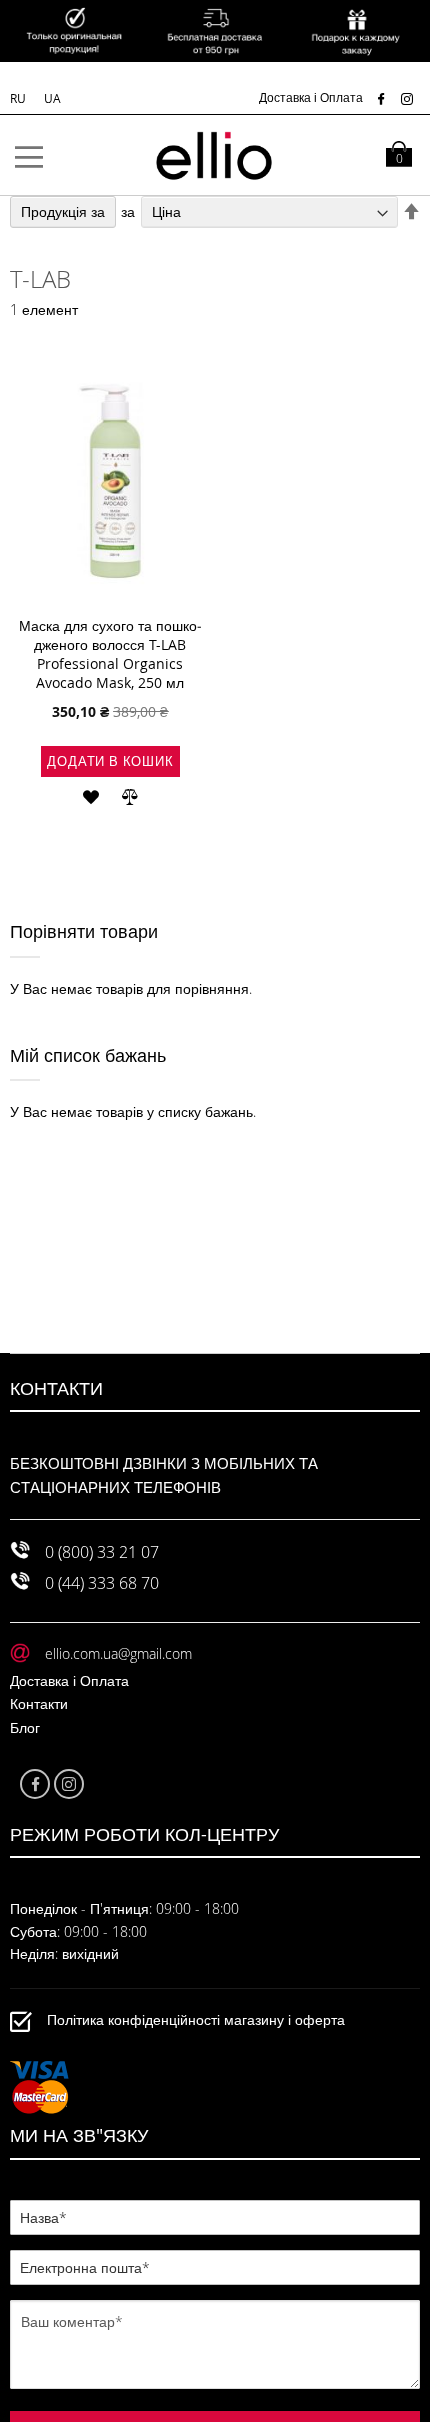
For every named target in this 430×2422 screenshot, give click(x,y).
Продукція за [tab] (63, 211)
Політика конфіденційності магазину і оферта (196, 2019)
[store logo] (215, 155)
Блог (25, 1727)
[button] (90, 794)
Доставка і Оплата (311, 97)
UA (52, 98)
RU (19, 98)
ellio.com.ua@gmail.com (118, 1653)
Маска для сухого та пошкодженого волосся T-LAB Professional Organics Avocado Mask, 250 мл (110, 654)
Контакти (39, 1703)
